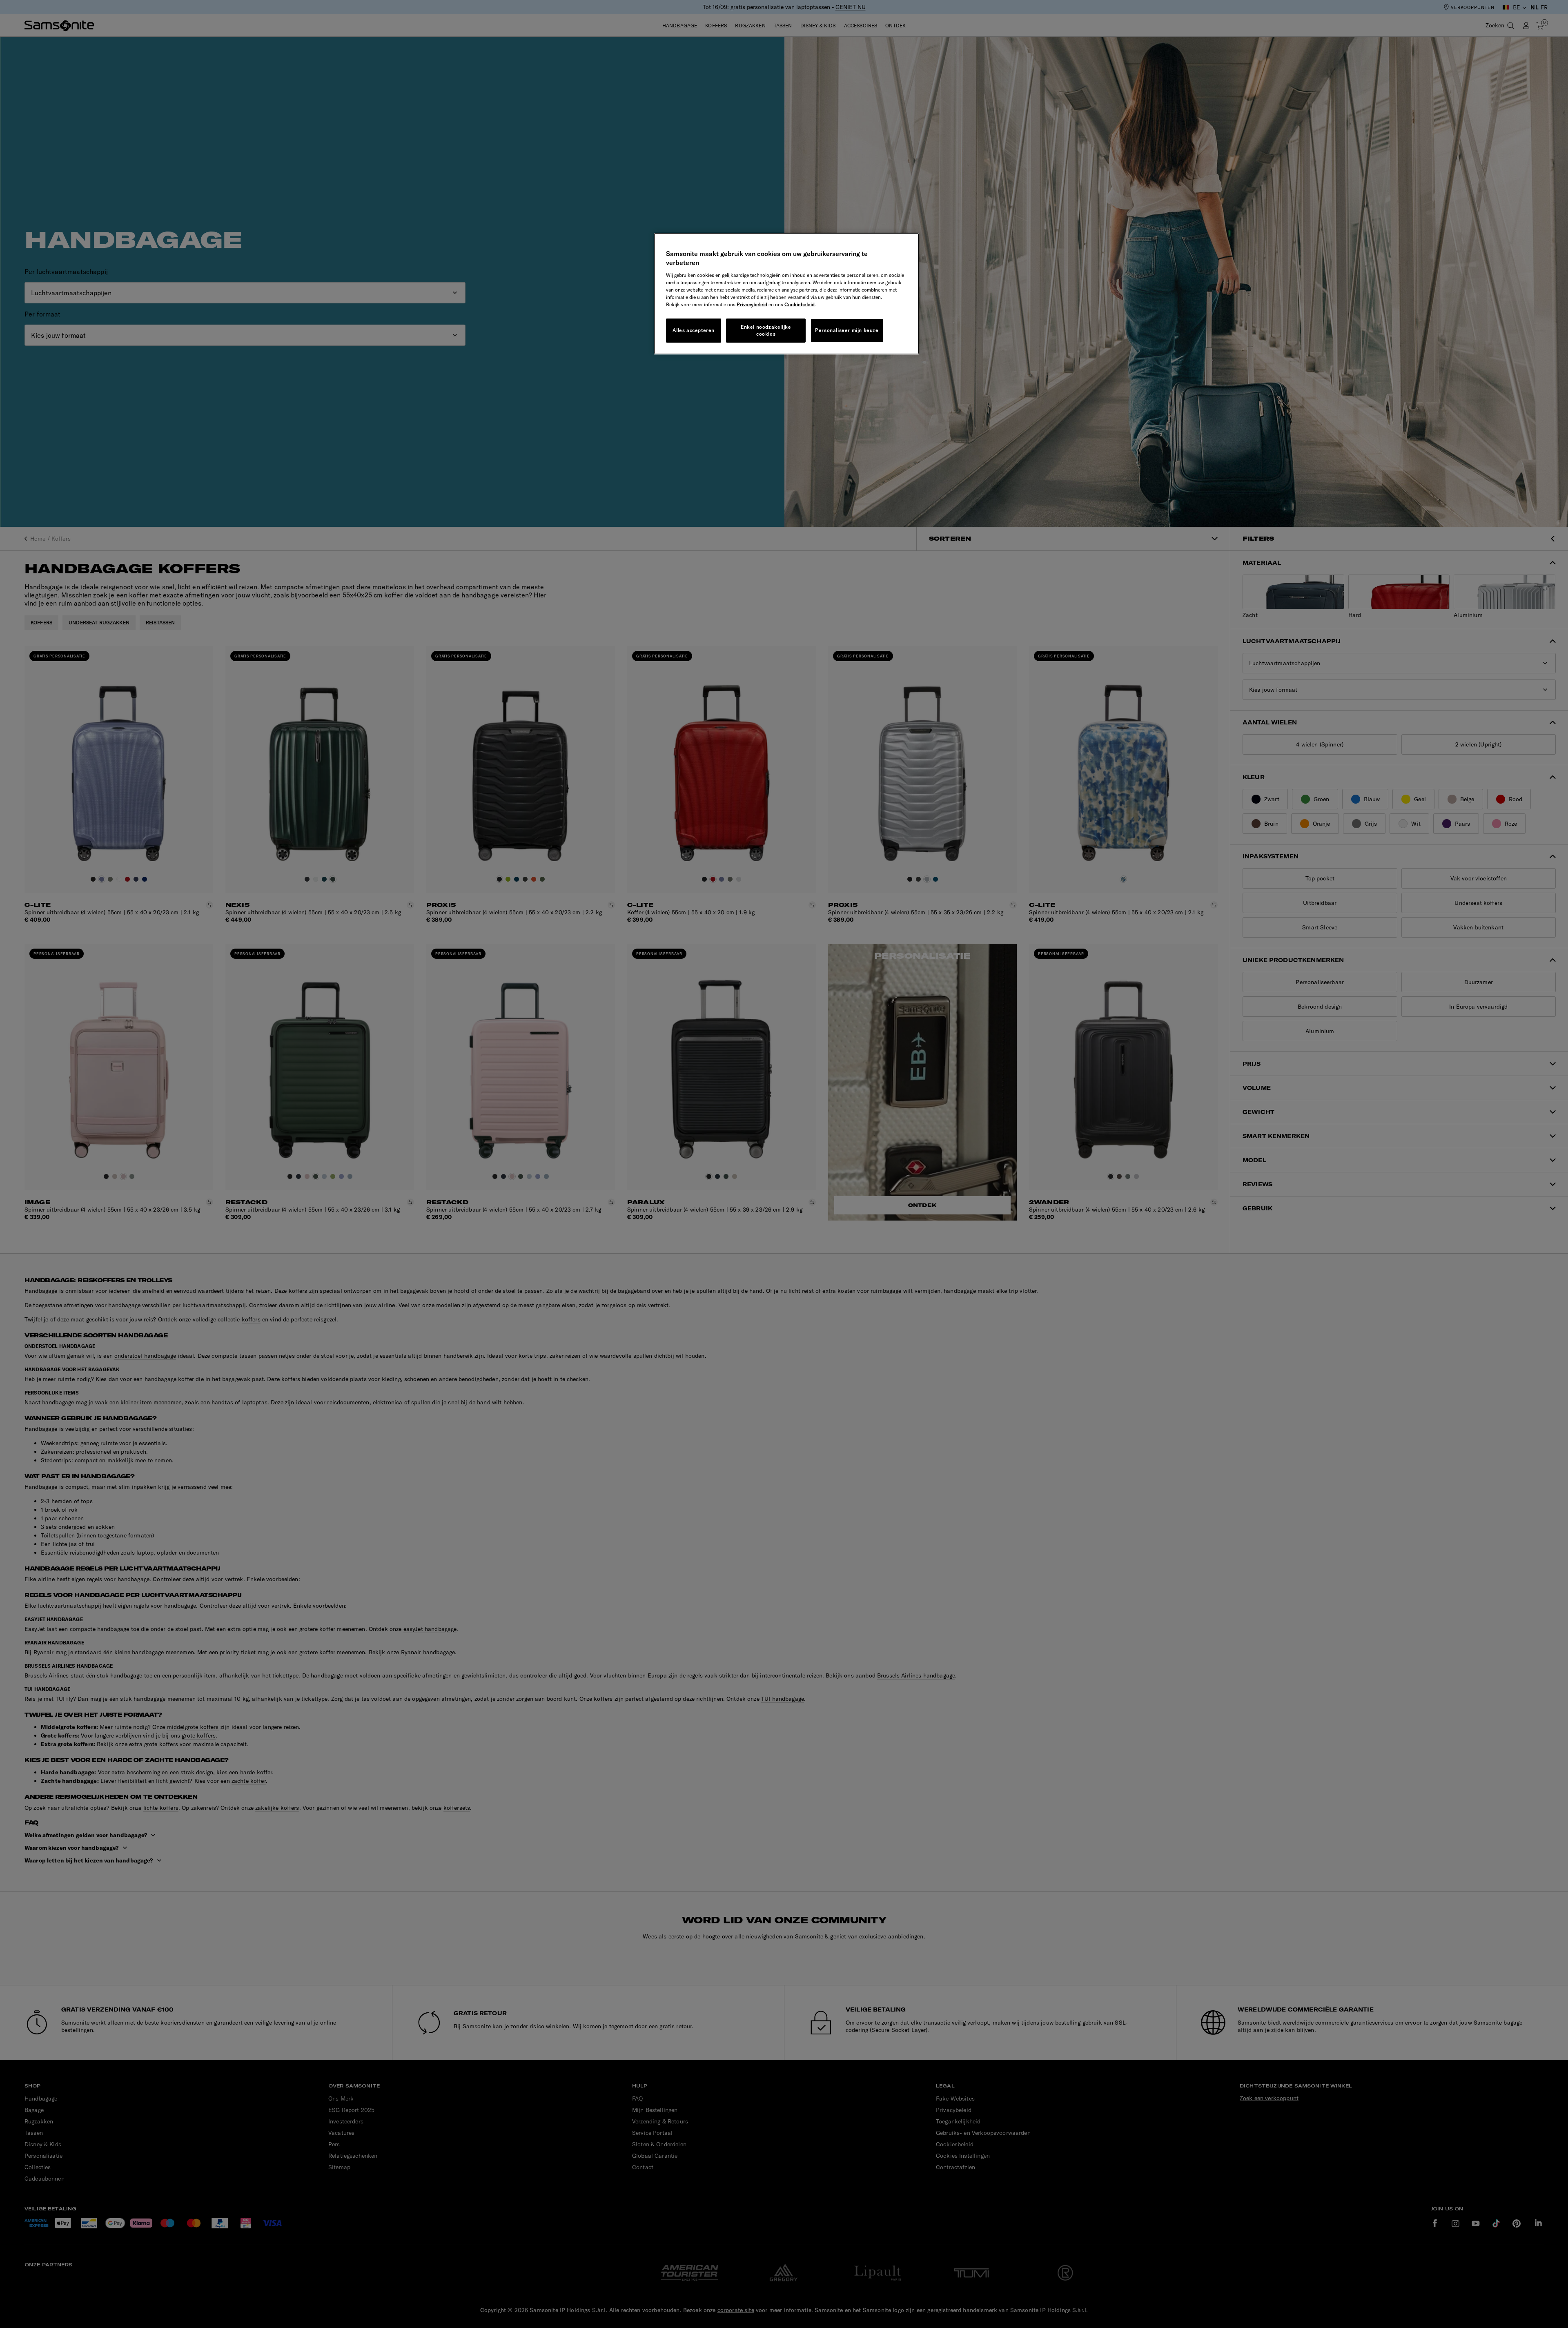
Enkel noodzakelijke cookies (766, 330)
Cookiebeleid (800, 304)
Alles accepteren (694, 330)
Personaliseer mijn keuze (847, 330)
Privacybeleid (752, 304)
